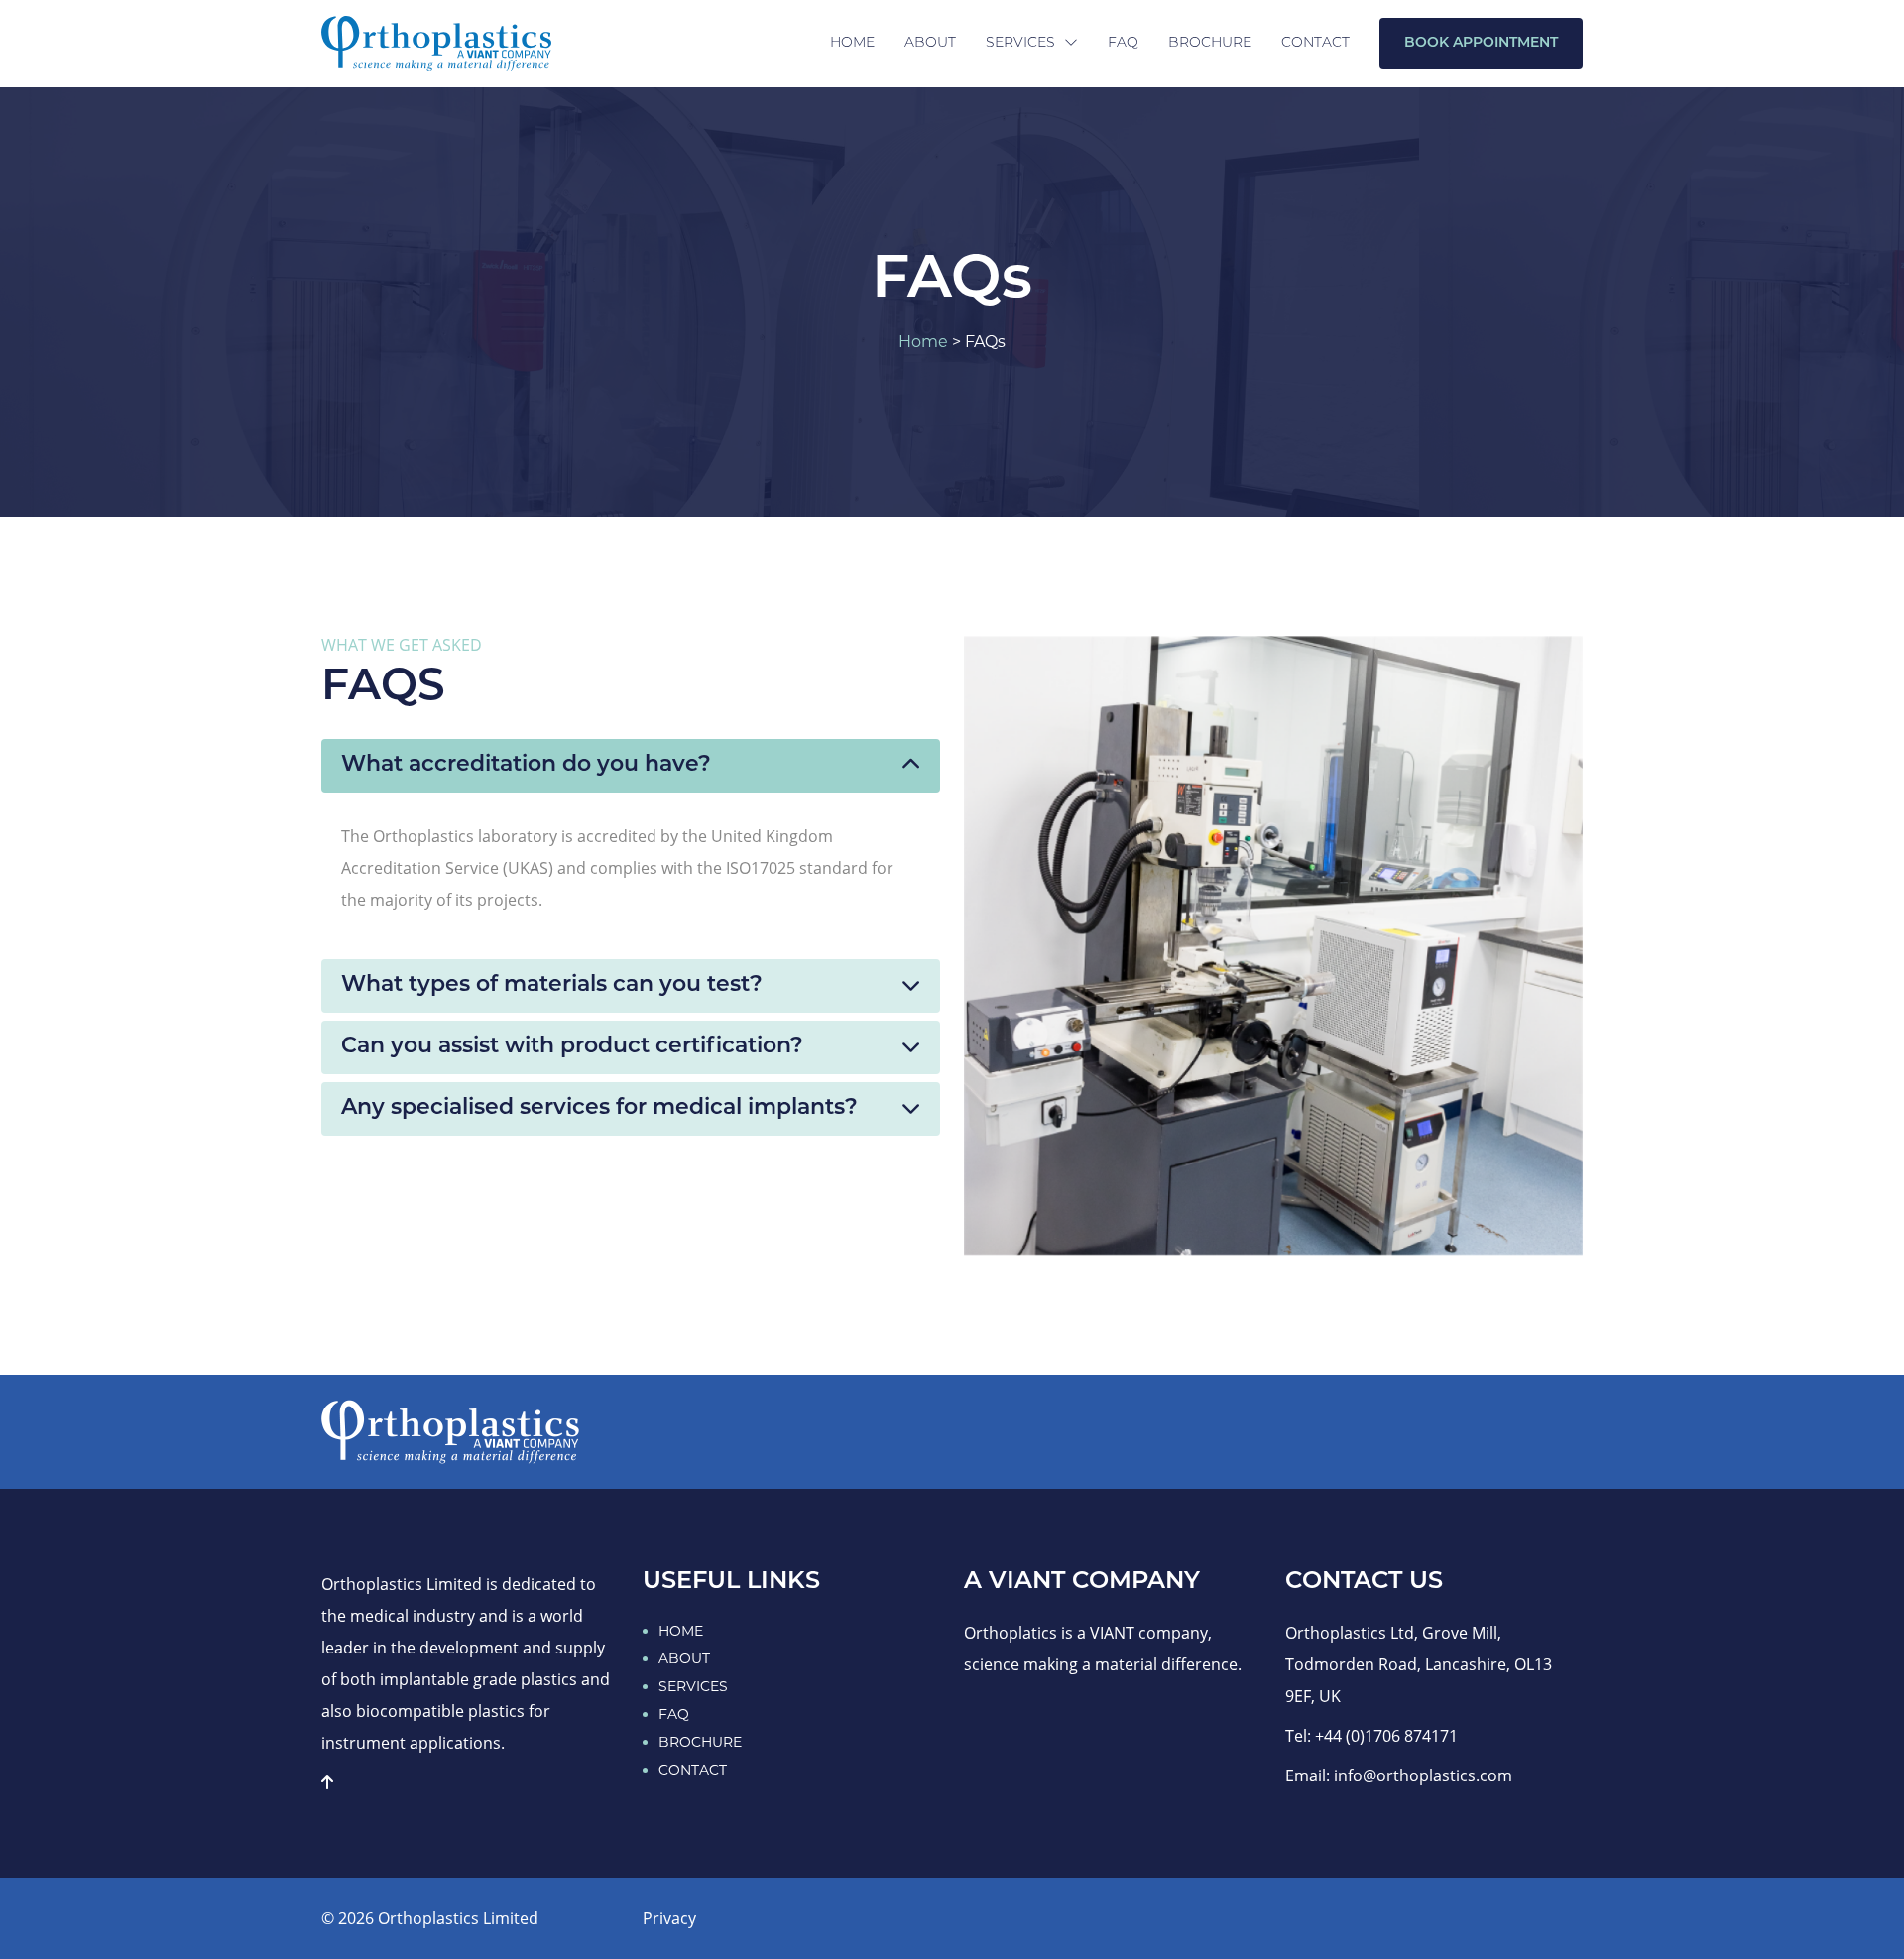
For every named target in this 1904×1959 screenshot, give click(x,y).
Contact (1315, 43)
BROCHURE (700, 1742)
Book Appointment (1481, 43)
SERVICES (693, 1686)
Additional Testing (1062, 200)
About (930, 43)
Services (1022, 43)
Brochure (1210, 43)
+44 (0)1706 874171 (1386, 1736)
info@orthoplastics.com (1423, 1775)
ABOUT (684, 1658)
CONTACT (693, 1770)
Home (852, 43)
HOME (681, 1631)
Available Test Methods (1079, 149)
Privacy (669, 1918)
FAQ (1123, 43)
